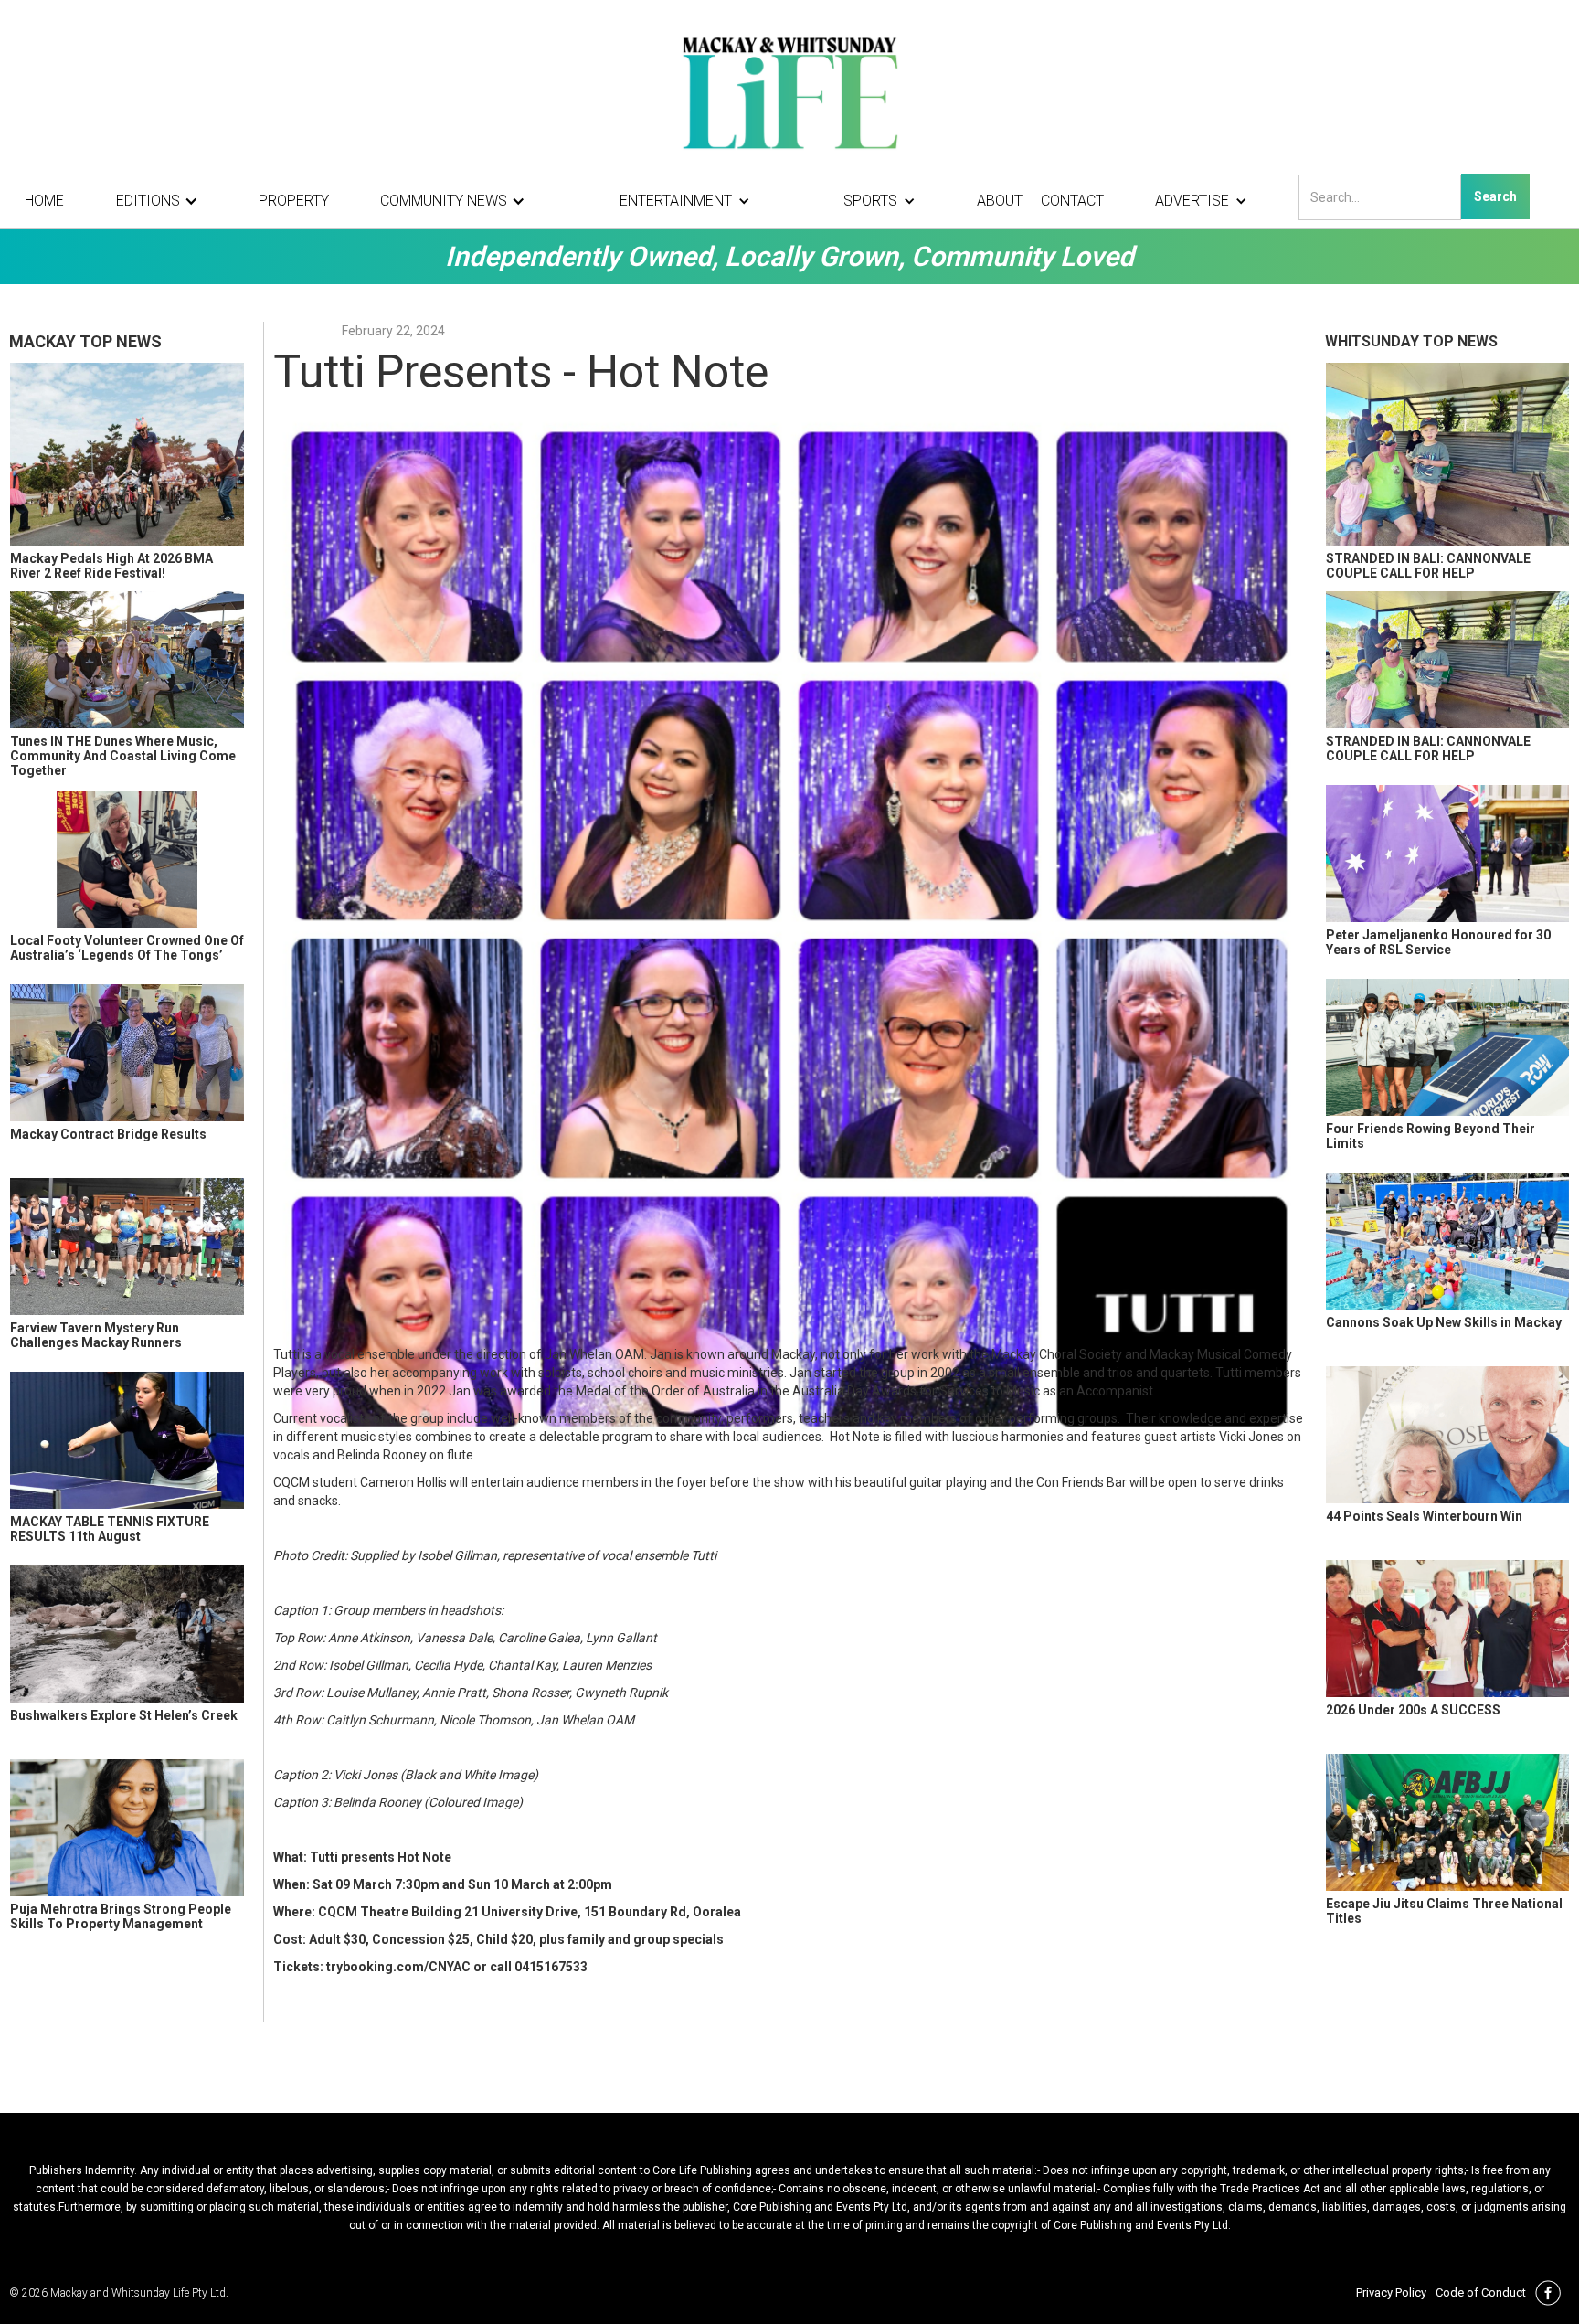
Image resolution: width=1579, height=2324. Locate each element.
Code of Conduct (1481, 2292)
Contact (1072, 201)
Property (294, 201)
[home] (789, 91)
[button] (162, 201)
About (1000, 201)
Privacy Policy (1391, 2292)
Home (44, 201)
